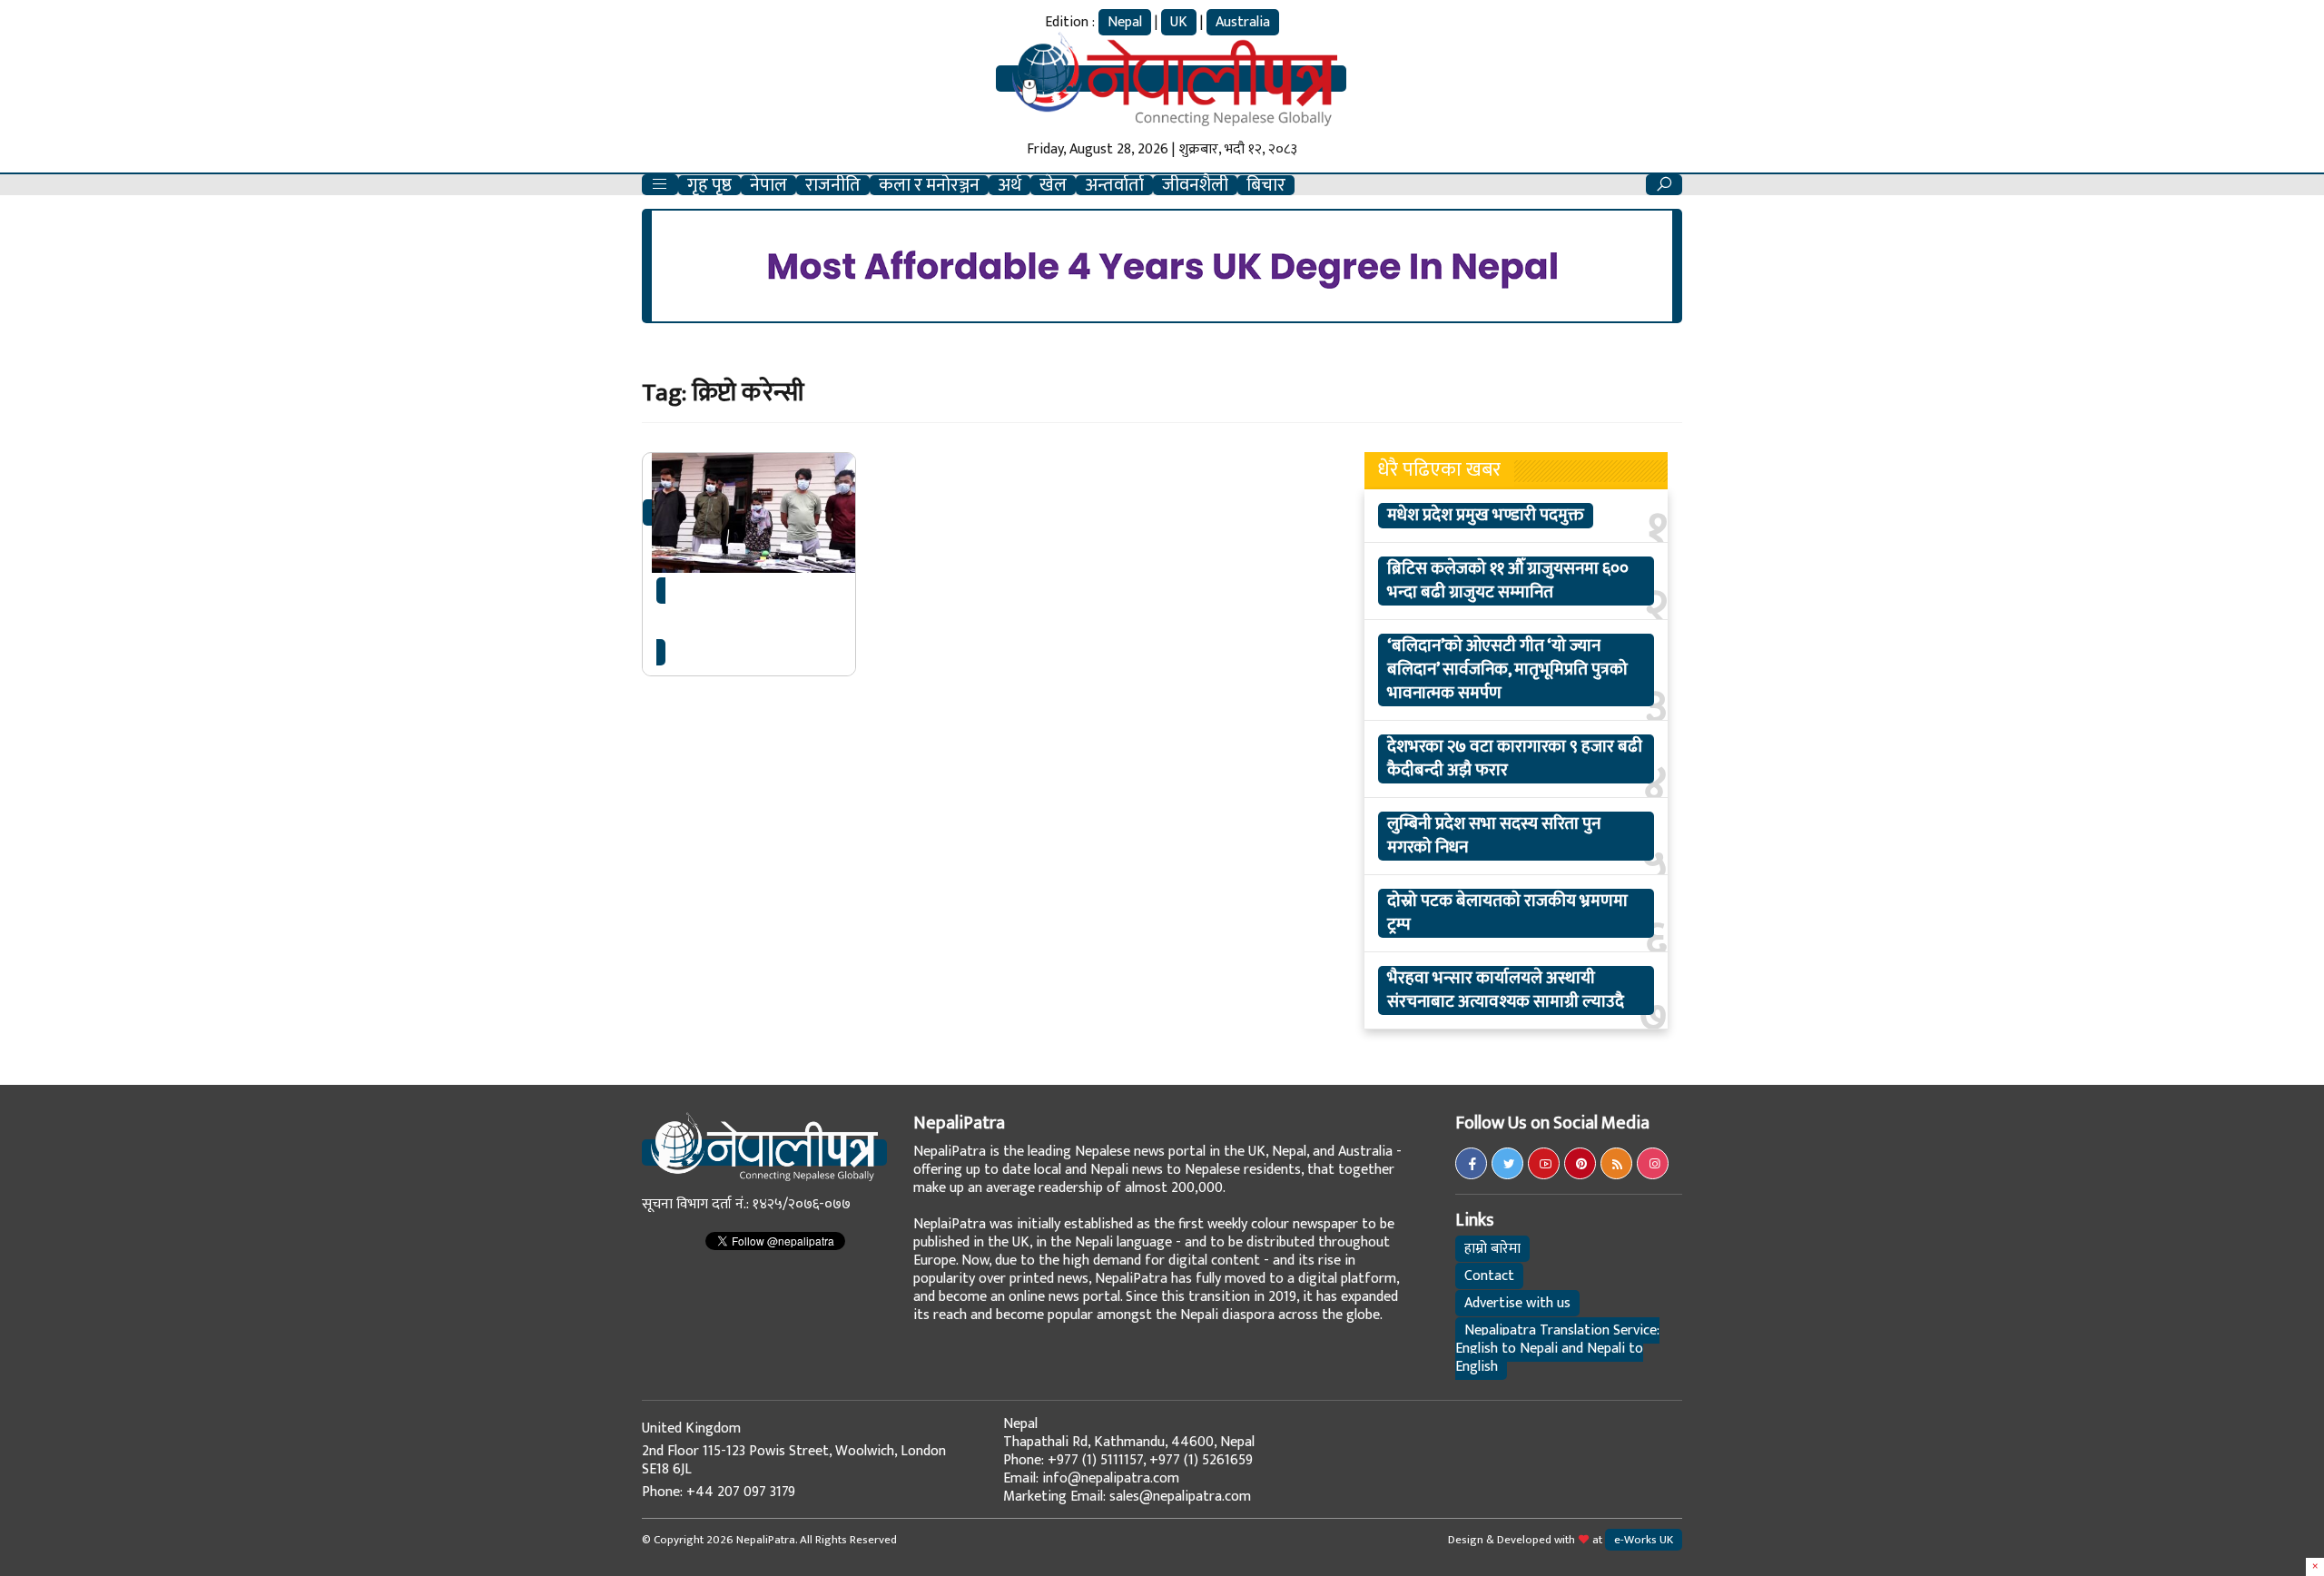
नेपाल (768, 185)
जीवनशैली (1195, 185)
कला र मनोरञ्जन (929, 185)
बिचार (1266, 185)
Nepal (1125, 22)
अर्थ (1009, 185)
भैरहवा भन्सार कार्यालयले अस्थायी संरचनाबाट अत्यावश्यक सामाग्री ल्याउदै (1506, 990)
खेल (1053, 185)
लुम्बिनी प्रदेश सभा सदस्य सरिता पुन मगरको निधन (1494, 836)
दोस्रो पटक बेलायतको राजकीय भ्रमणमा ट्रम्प (1507, 913)
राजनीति (833, 185)
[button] (660, 185)
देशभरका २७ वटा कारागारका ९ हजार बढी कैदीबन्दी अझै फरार (1515, 759)
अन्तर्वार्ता (1114, 185)
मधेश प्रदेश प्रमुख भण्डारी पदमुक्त (1486, 516)
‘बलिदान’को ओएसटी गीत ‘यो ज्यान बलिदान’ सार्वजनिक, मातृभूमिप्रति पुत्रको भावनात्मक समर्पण (1507, 670)
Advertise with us (1517, 1303)
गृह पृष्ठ (709, 185)
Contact (1489, 1276)
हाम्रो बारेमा (1492, 1249)
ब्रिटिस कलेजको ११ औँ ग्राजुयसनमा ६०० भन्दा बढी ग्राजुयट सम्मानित (1508, 581)
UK (1179, 22)
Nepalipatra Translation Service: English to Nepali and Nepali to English (1557, 1349)
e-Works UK (1644, 1540)
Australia (1243, 22)
